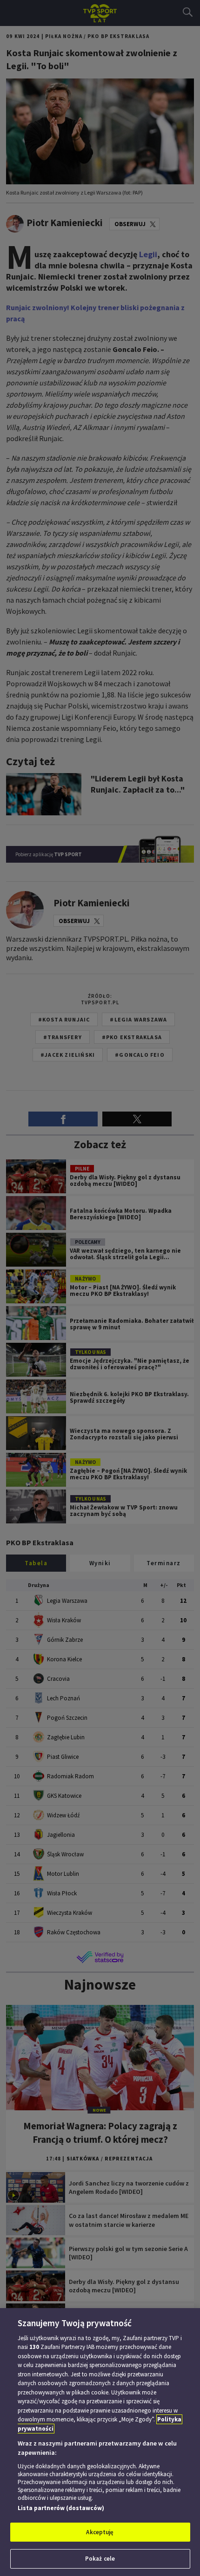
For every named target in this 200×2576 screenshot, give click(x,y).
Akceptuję (100, 2532)
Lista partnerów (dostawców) (61, 2508)
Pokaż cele (100, 2559)
